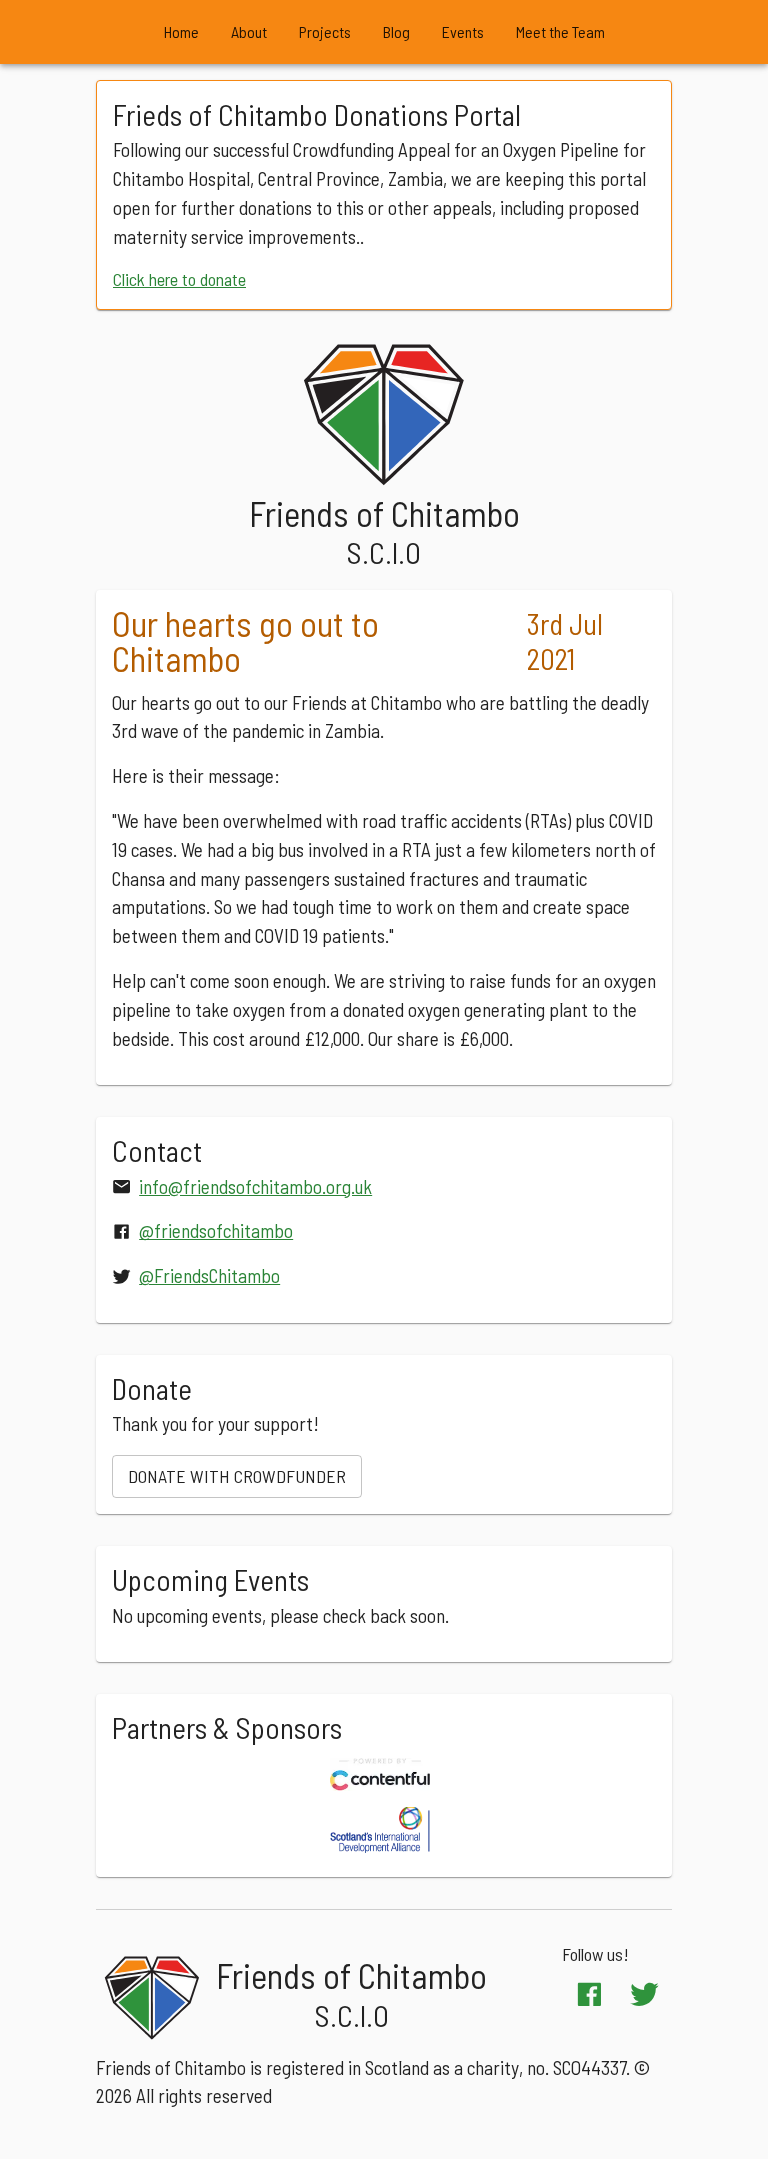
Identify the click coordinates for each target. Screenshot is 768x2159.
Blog (396, 31)
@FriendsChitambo (209, 1275)
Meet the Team (560, 31)
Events (463, 31)
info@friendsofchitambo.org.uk (255, 1186)
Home (181, 31)
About (249, 31)
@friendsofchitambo (216, 1230)
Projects (325, 31)
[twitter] (644, 1994)
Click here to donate (179, 279)
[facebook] (589, 1994)
